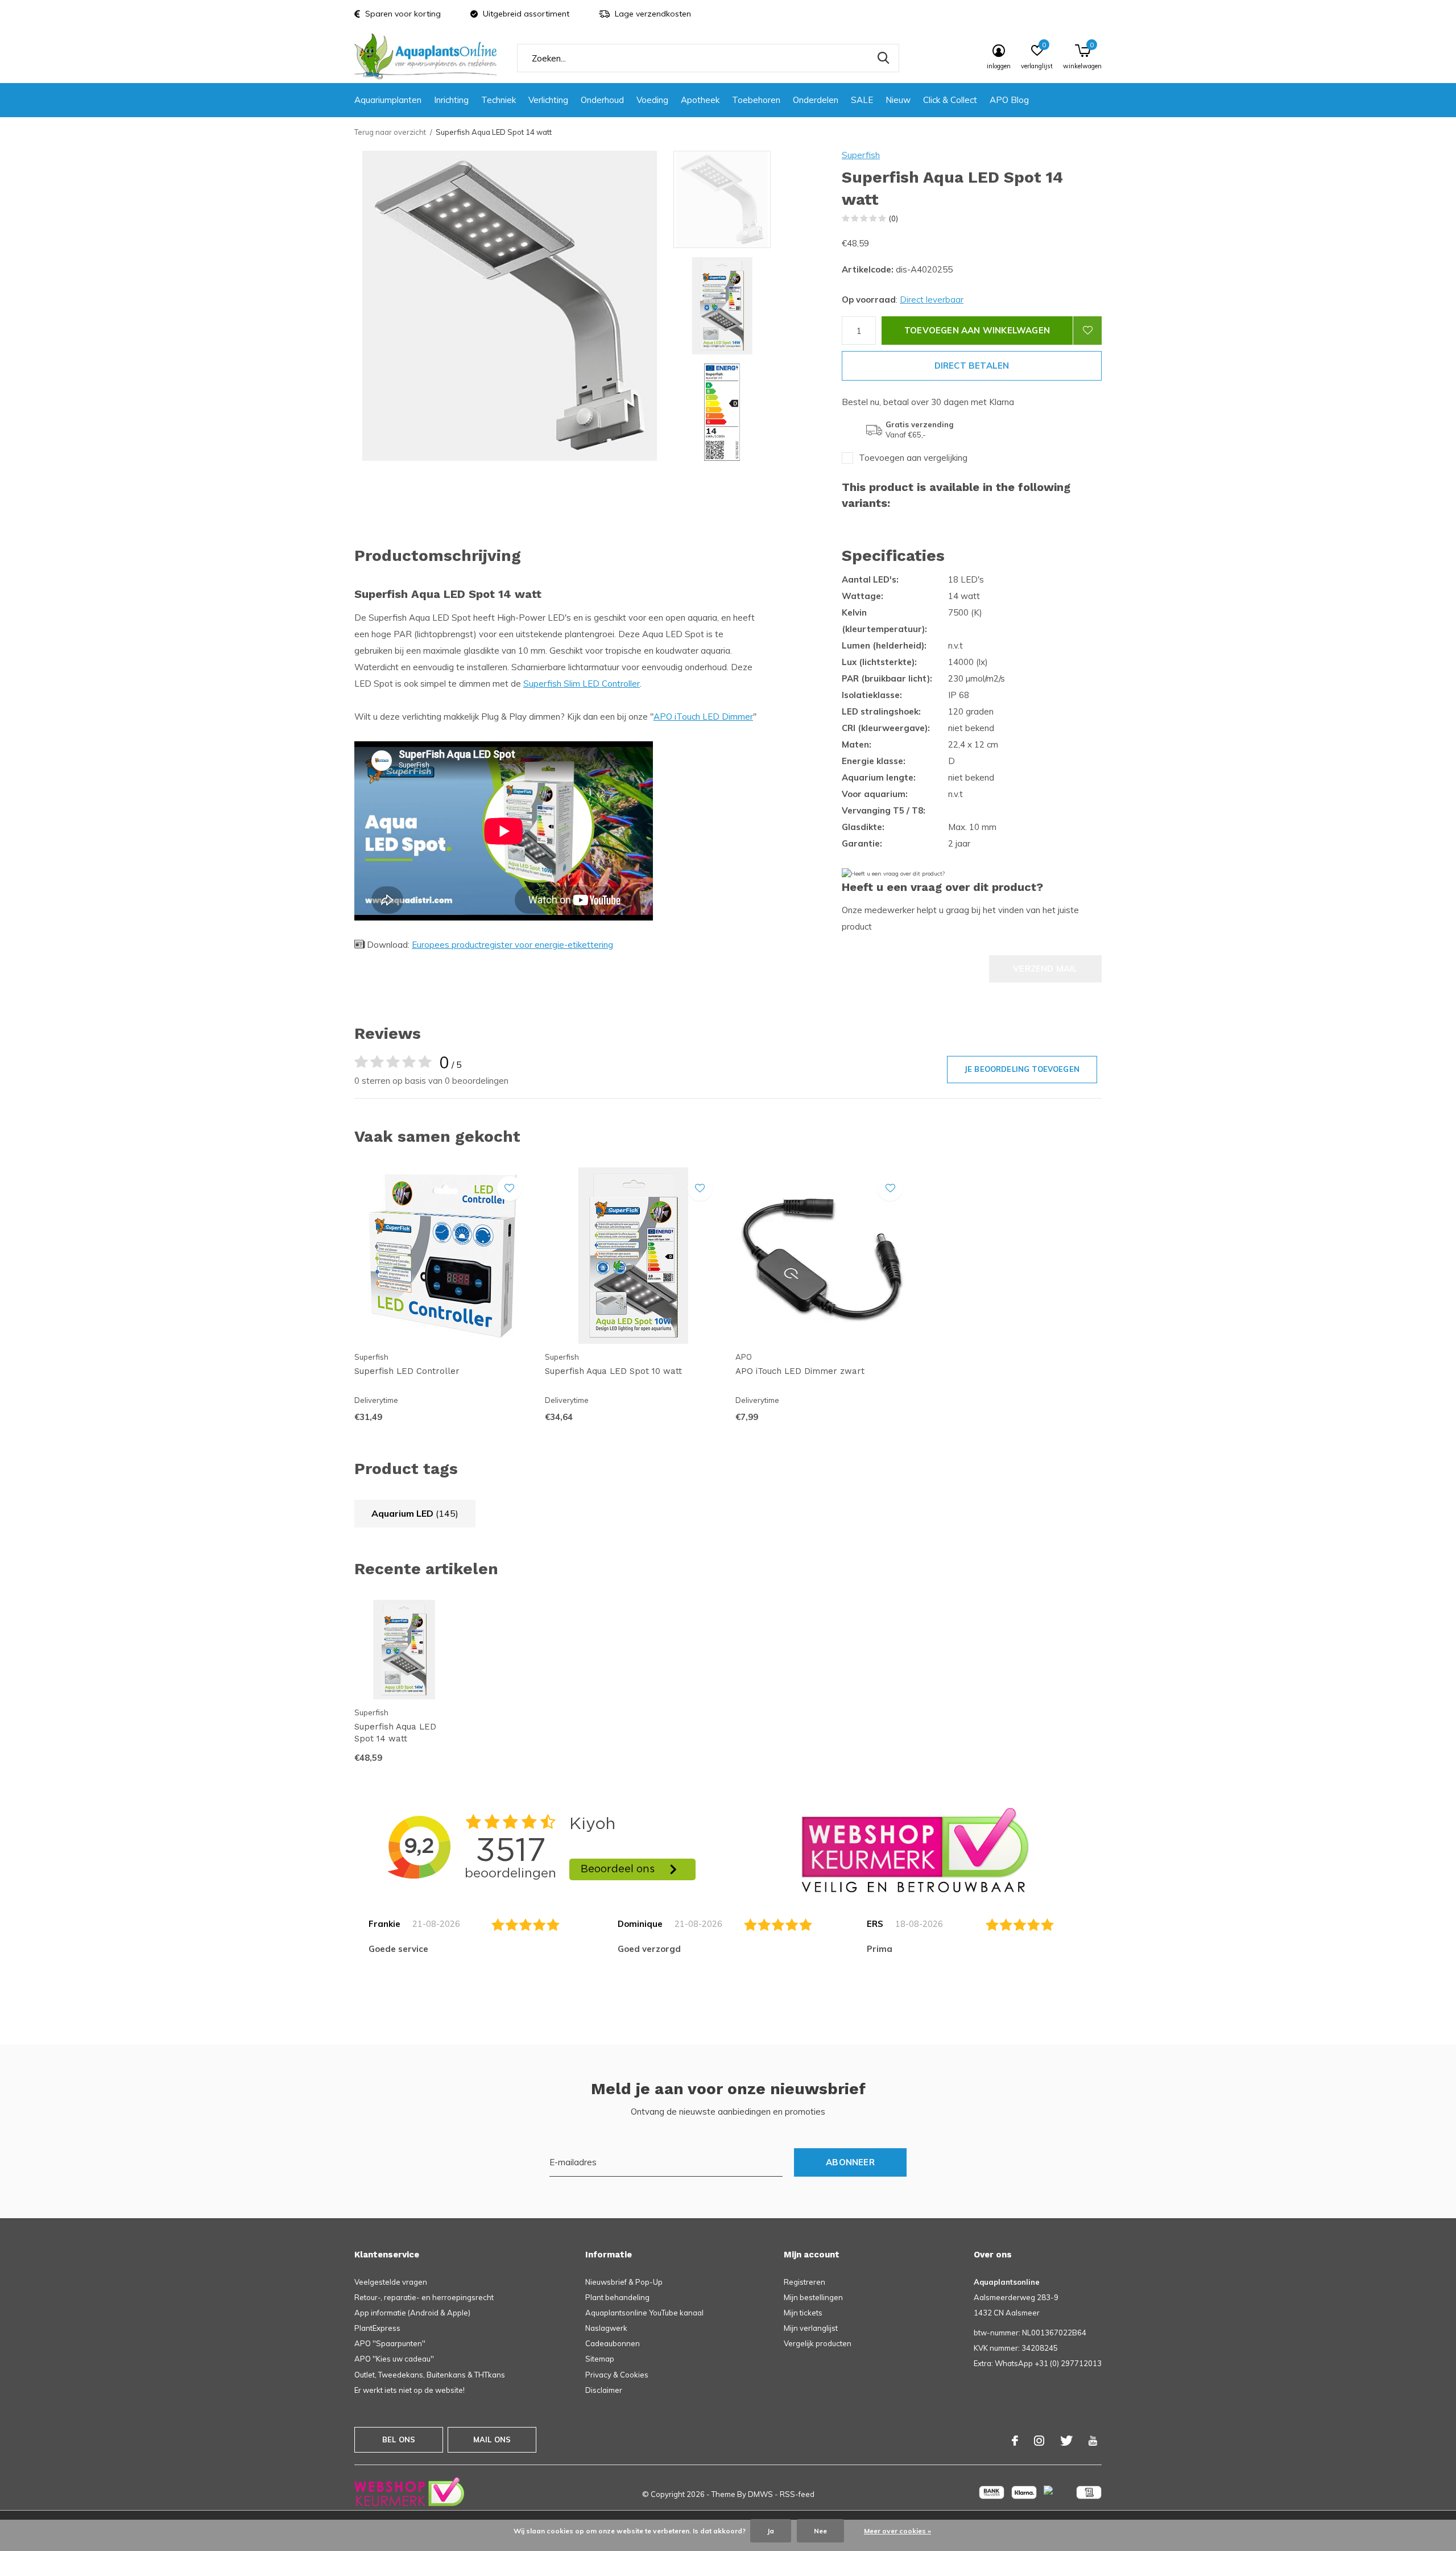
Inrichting (451, 100)
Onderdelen (816, 100)
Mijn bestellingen (813, 2297)
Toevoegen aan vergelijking (913, 458)
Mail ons (492, 2439)
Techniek (499, 100)
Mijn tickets (803, 2313)
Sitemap (600, 2359)
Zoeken (883, 58)
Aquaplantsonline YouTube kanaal (644, 2313)
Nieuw (898, 100)
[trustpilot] (915, 1849)
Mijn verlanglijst (811, 2328)
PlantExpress (377, 2328)
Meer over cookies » (897, 2531)
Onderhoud (602, 100)
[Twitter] (1066, 2441)
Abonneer (850, 2162)
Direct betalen (972, 366)
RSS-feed (797, 2494)
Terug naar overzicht (390, 132)
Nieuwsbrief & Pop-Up (624, 2282)
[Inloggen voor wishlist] (1087, 331)
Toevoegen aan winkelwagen (977, 330)
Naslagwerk (606, 2328)
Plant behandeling (617, 2297)
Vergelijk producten (818, 2343)
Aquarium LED (415, 1513)
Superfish (861, 155)
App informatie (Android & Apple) (412, 2313)
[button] (755, 199)
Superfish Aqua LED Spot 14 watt (395, 1733)
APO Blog (1009, 100)
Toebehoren (756, 100)
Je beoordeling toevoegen (1022, 1069)
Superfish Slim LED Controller (582, 684)
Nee (820, 2531)
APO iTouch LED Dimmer (703, 717)
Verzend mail (1045, 969)
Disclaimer (604, 2390)
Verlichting (548, 100)
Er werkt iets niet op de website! (409, 2390)
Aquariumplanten (388, 100)
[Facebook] (1015, 2441)
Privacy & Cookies (617, 2375)
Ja (771, 2531)
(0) (894, 218)
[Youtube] (1093, 2441)
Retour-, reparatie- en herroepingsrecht (424, 2297)
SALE (862, 100)
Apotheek (700, 100)
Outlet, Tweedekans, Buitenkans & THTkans (430, 2375)
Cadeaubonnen (613, 2343)
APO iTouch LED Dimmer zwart (800, 1371)
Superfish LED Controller (407, 1371)
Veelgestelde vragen (391, 2282)
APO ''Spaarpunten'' (390, 2343)
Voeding (652, 100)
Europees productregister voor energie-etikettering (512, 945)
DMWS (760, 2494)
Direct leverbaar (932, 300)
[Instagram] (1039, 2441)
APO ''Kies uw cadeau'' (394, 2359)
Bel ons (399, 2439)
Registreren (804, 2282)
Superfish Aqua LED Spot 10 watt (613, 1371)
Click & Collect (950, 100)
